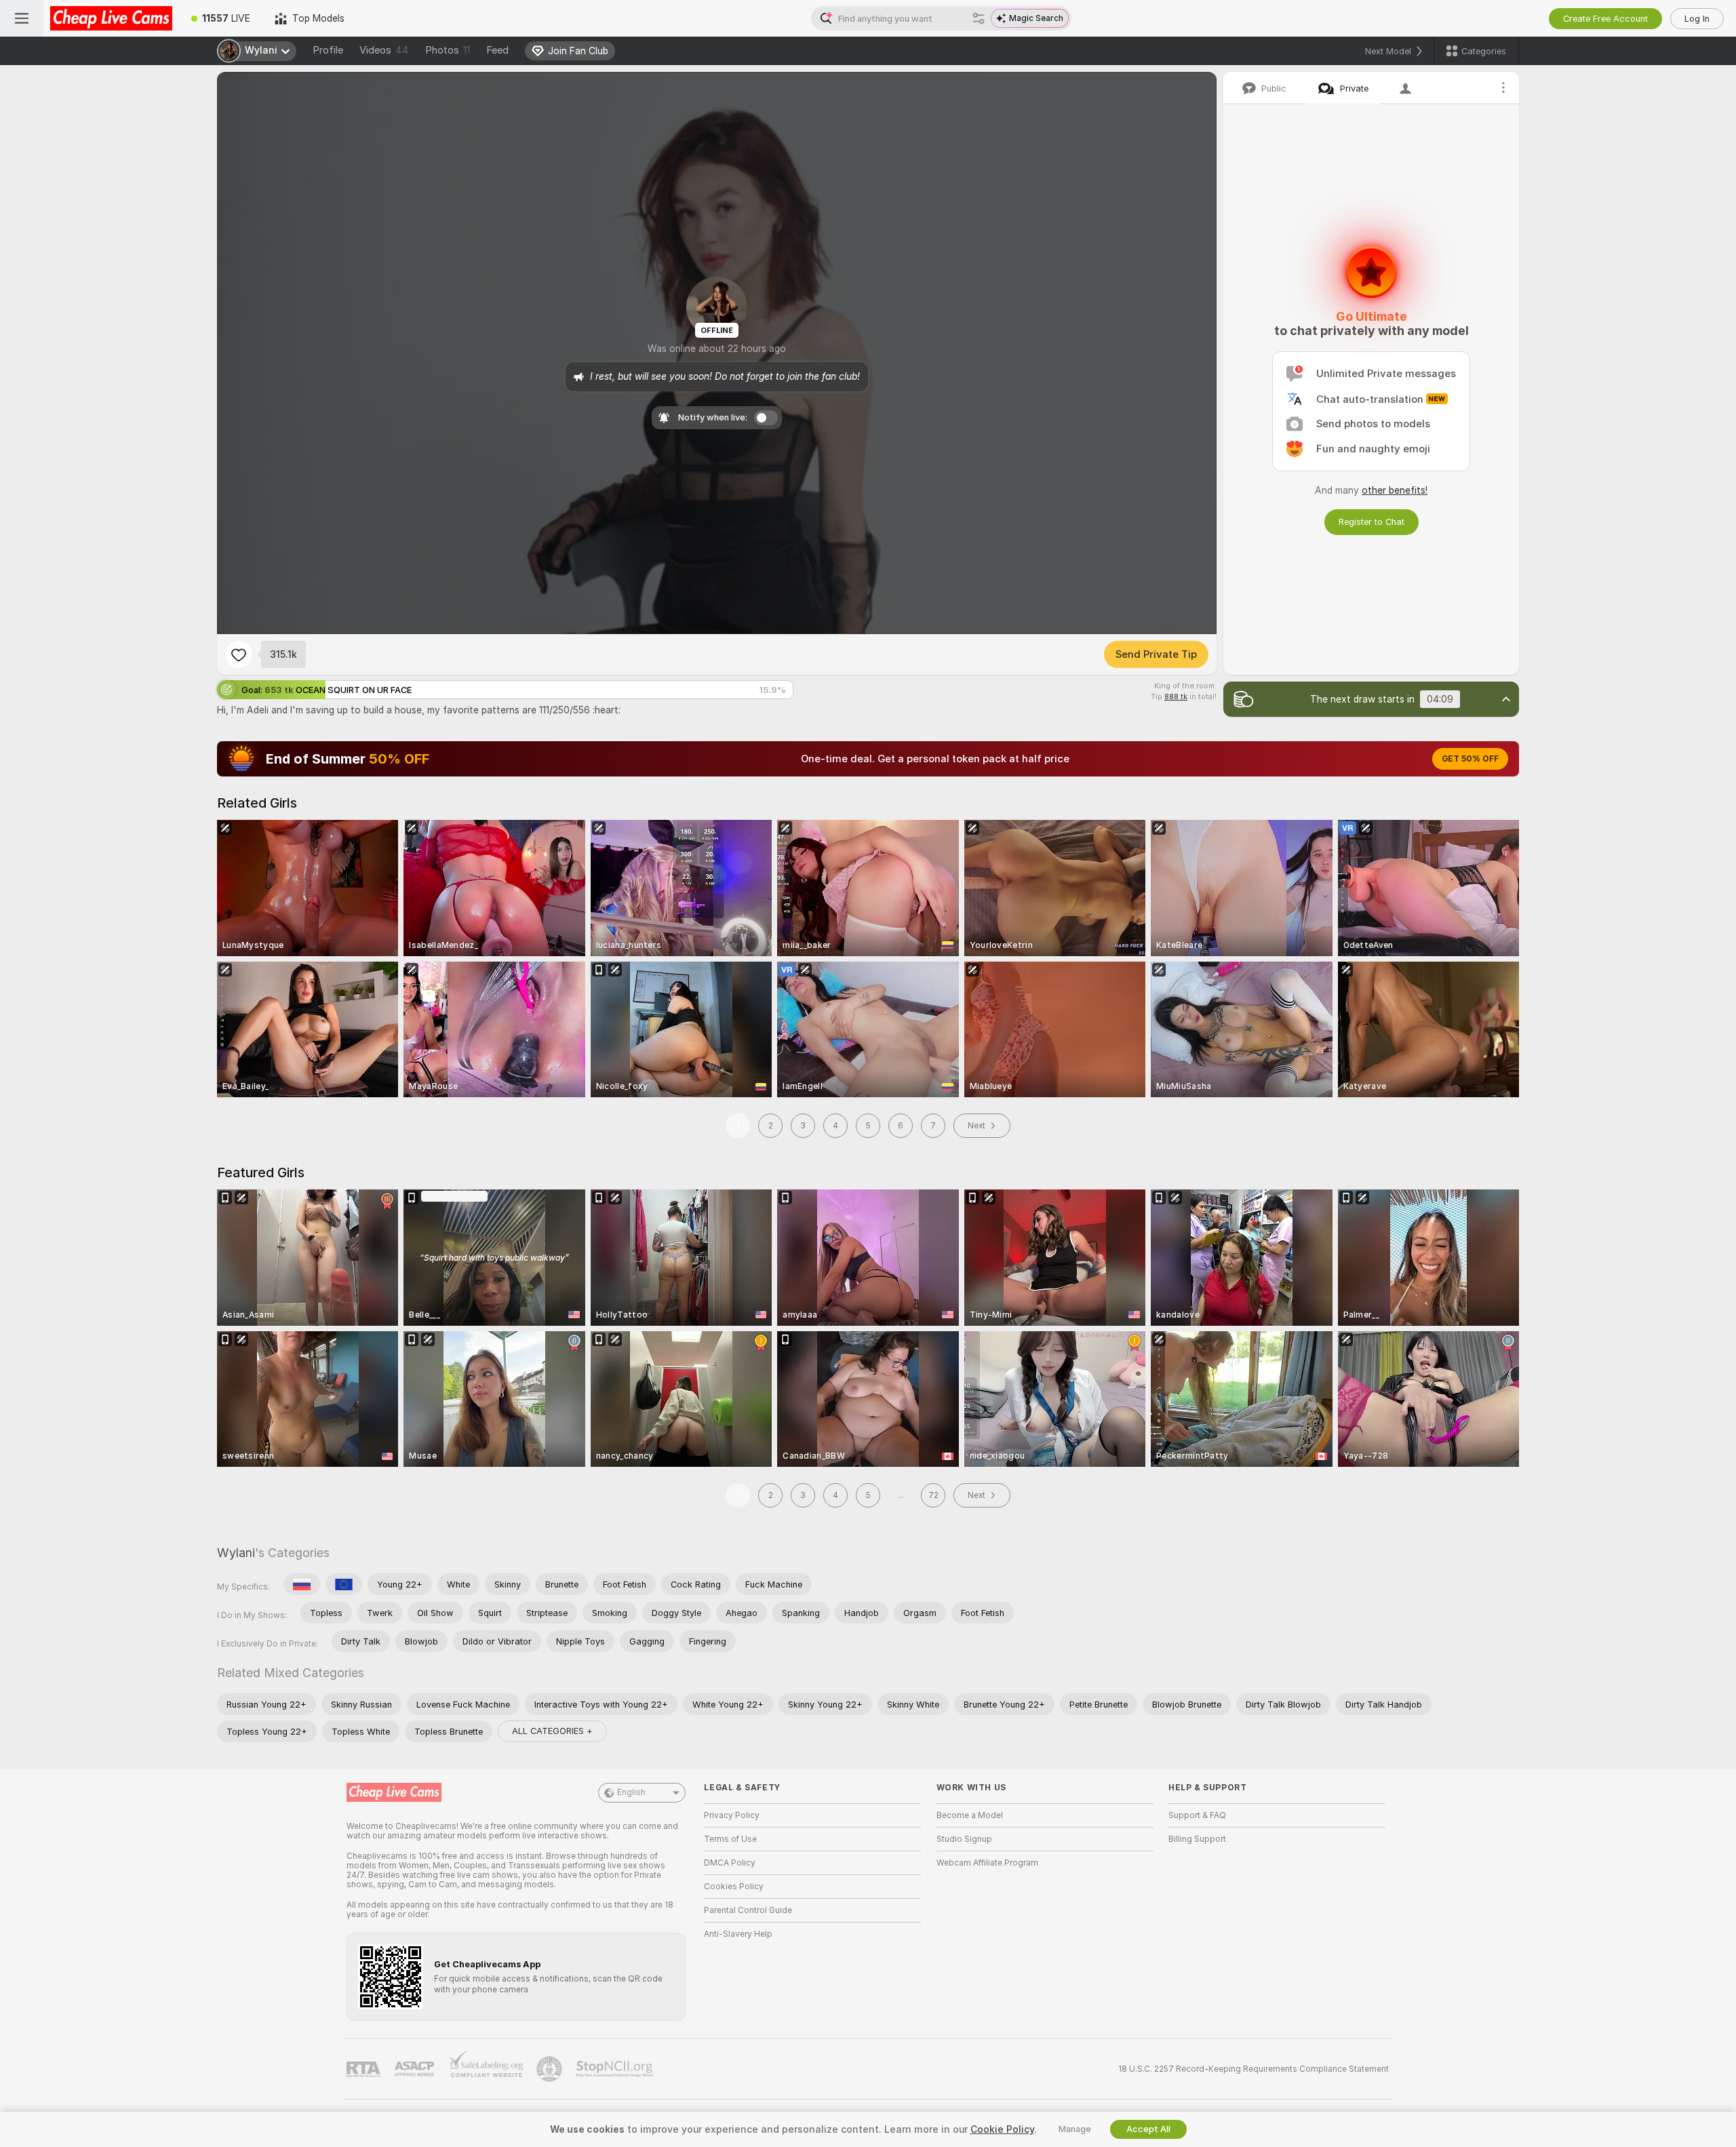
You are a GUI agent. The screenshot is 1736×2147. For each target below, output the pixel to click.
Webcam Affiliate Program (987, 1863)
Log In (1697, 19)
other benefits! (1395, 490)
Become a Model (970, 1815)
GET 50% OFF (1470, 759)
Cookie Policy (1002, 2129)
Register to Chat (1372, 522)
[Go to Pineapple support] (551, 2069)
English (631, 1792)
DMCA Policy (730, 1863)
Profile (328, 50)
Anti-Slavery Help (738, 1934)
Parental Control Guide (748, 1910)
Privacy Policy (732, 1815)
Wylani (236, 1553)
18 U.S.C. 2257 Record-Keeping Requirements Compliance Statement (1254, 2069)
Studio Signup (964, 1839)
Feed (497, 50)
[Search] (979, 18)
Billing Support (1197, 1839)
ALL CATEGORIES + (552, 1731)
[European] (344, 1584)
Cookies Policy (734, 1887)
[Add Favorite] (239, 654)
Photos (448, 50)
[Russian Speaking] (302, 1584)
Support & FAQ (1197, 1815)
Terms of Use (730, 1839)
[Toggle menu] (22, 18)
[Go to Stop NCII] (616, 2069)
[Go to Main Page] (111, 18)
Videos (384, 50)
